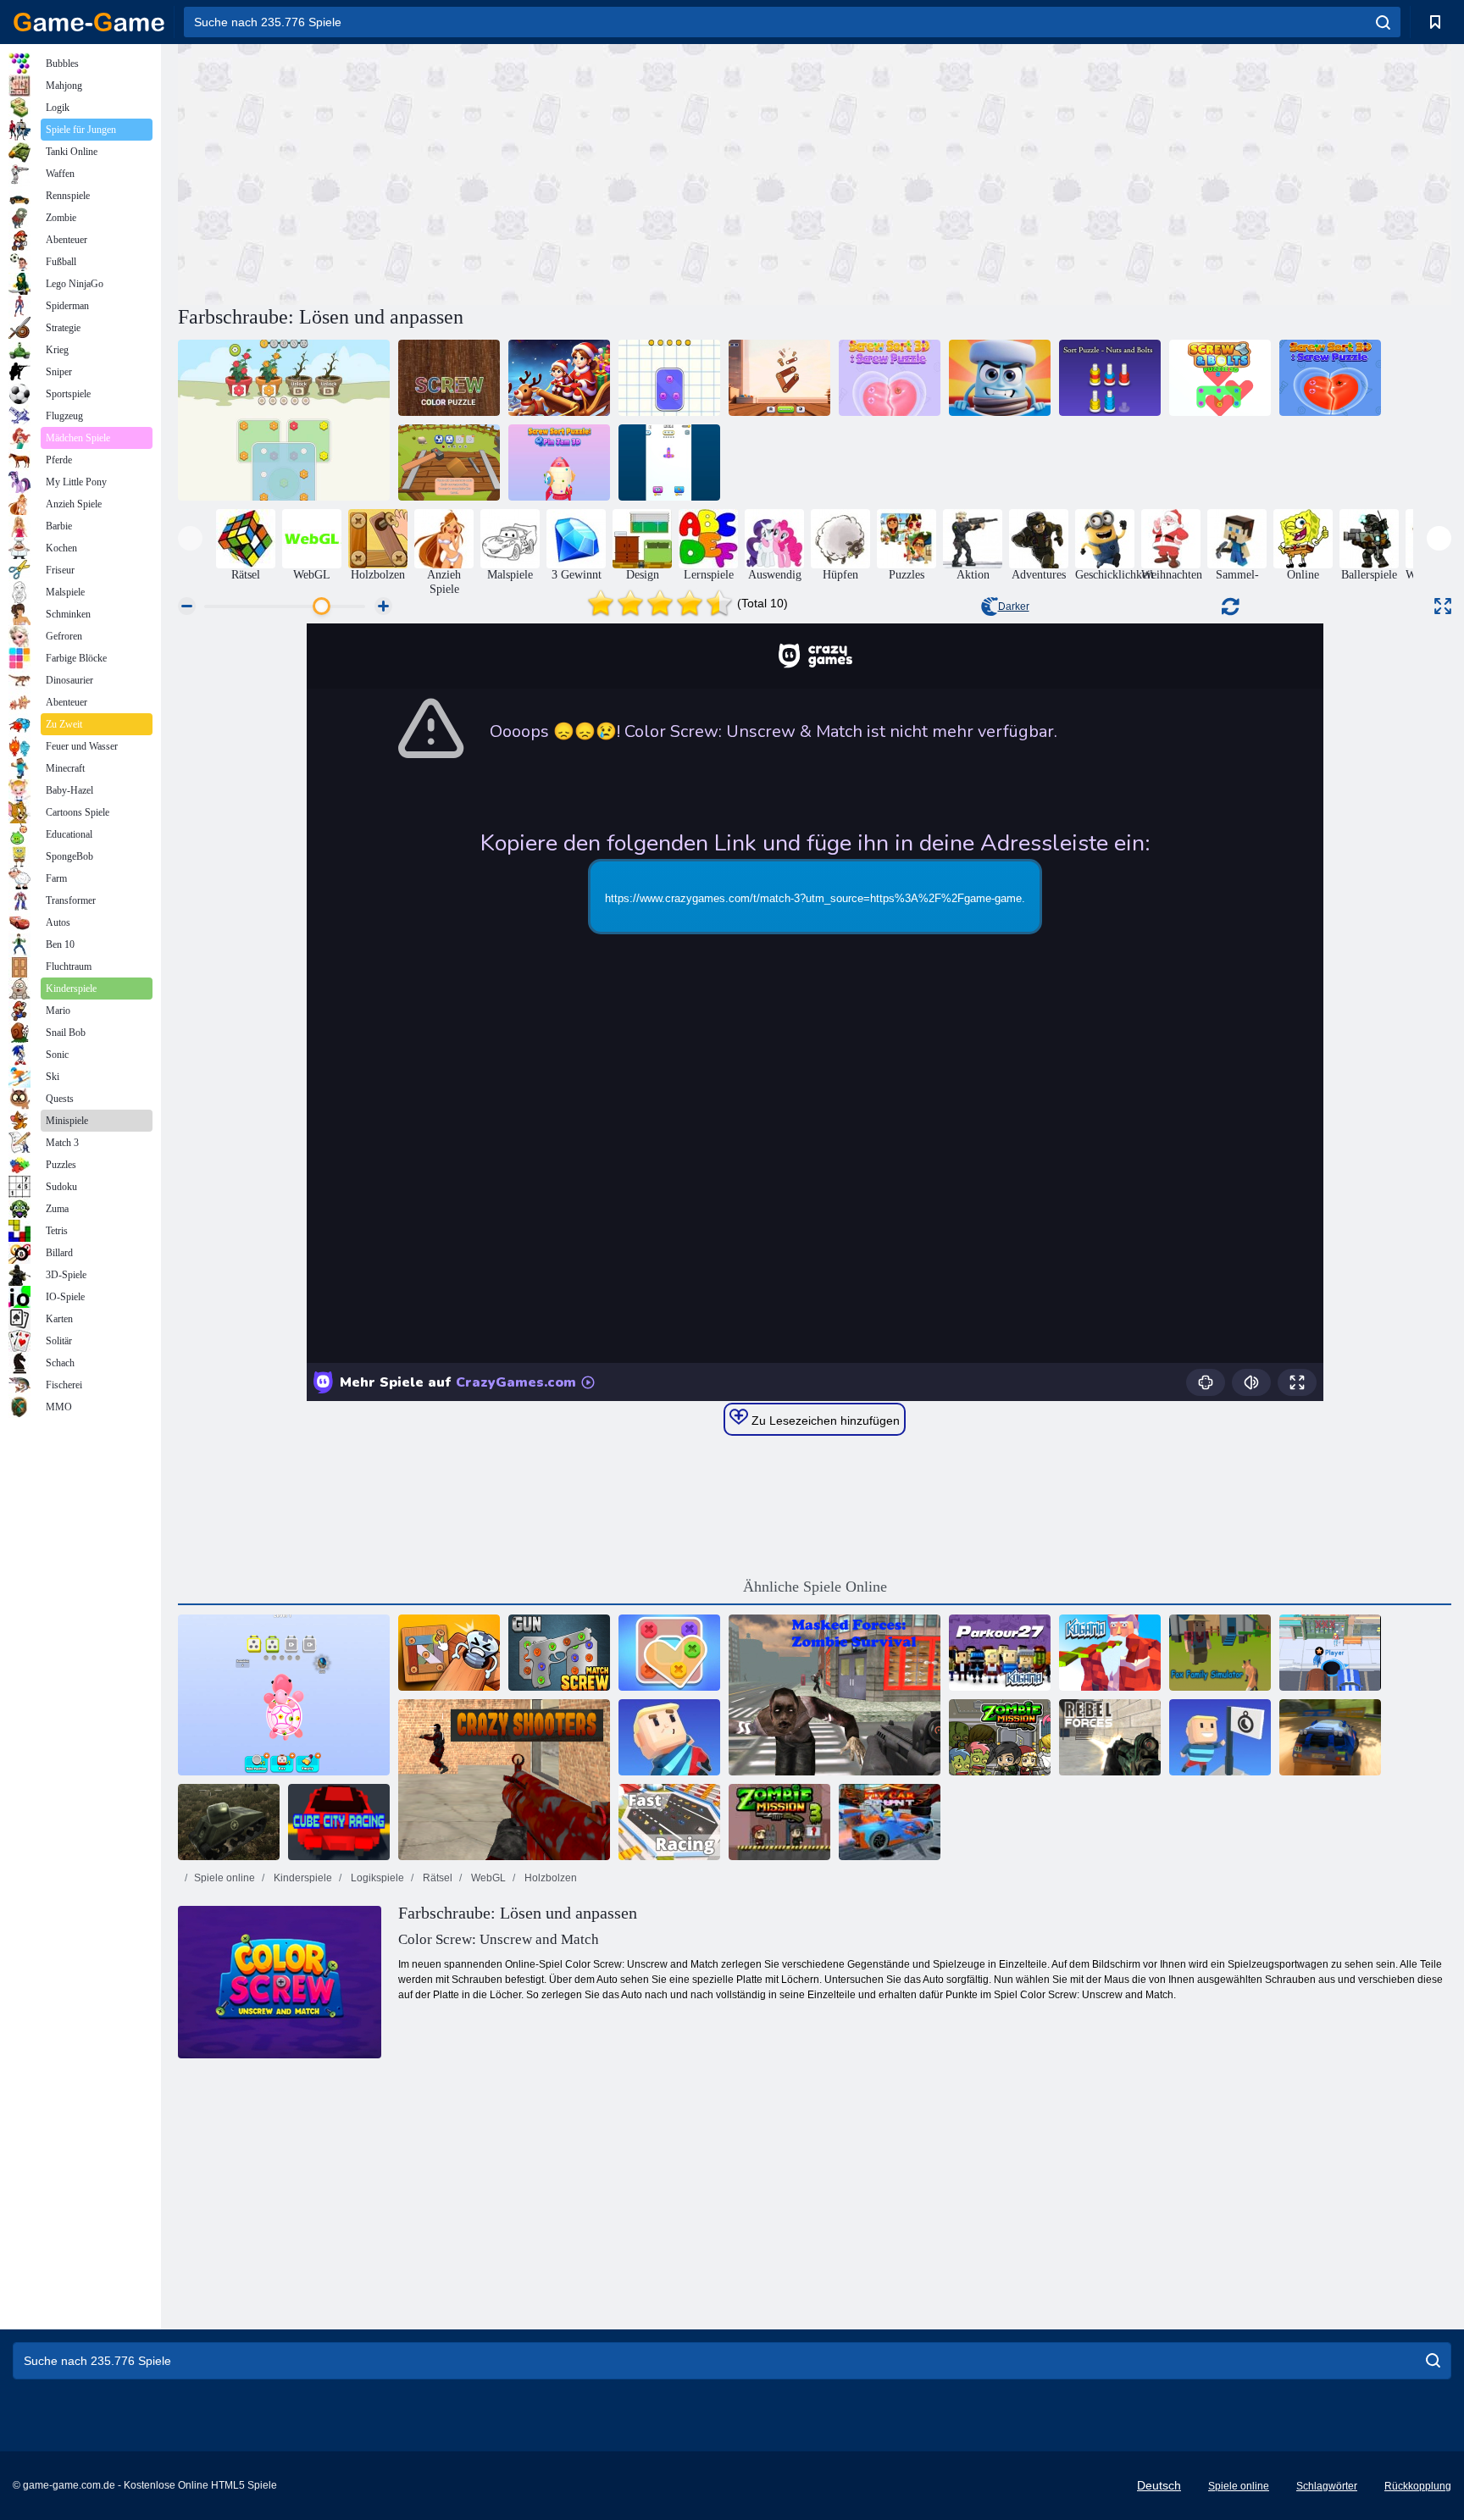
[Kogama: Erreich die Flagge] (1220, 1737)
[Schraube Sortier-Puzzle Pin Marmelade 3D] (284, 1695)
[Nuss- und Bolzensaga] (669, 378)
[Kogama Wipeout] (669, 1737)
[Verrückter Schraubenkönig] (669, 1653)
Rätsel (436, 1878)
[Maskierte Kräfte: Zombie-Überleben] (835, 1695)
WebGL (487, 1878)
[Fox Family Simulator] (1220, 1653)
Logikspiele (376, 1878)
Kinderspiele (302, 1878)
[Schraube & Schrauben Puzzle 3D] (1220, 378)
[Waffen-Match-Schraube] (559, 1653)
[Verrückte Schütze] (504, 1780)
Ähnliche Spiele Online (815, 1587)
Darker (1014, 606)
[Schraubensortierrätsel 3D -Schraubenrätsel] (890, 378)
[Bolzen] (1000, 378)
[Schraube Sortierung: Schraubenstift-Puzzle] (669, 462)
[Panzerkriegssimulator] (229, 1822)
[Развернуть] (1443, 606)
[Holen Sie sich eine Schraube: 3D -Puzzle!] (449, 462)
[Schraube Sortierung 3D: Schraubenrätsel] (1330, 378)
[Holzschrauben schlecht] (779, 378)
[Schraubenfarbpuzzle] (449, 378)
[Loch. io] (1330, 1653)
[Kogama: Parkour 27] (1000, 1653)
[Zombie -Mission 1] (1000, 1737)
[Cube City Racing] (339, 1822)
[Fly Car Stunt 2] (890, 1822)
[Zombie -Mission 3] (779, 1822)
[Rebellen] (1110, 1737)
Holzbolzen (549, 1878)
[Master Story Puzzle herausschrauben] (559, 378)
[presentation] (190, 538)
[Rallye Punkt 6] (1330, 1737)
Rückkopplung (1418, 2486)
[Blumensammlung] (284, 420)
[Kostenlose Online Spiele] (89, 22)
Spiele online (225, 1878)
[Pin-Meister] (449, 1653)
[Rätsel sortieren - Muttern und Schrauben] (1110, 378)
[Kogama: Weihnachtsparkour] (1110, 1653)
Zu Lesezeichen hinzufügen (824, 1421)
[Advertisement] (496, 172)
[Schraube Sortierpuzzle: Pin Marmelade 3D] (559, 462)
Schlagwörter (1327, 2486)
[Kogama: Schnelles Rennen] (669, 1822)
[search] (1383, 22)
